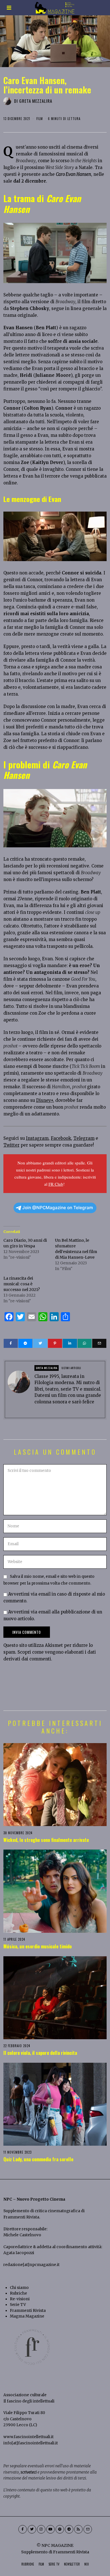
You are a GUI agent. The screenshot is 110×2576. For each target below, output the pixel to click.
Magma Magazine (27, 2316)
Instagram (37, 1138)
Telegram (84, 1138)
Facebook (61, 1138)
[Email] (99, 1343)
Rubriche (18, 2293)
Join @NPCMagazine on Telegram (58, 1208)
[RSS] (78, 2529)
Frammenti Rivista (21, 2217)
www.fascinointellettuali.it (28, 2437)
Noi (87, 2564)
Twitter (11, 1145)
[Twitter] (40, 1343)
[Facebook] (11, 1343)
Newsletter (72, 2564)
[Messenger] (25, 1343)
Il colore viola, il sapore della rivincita (40, 2053)
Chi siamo (19, 2288)
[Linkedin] (70, 1343)
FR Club (56, 1184)
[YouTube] (50, 2529)
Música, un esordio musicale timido (38, 1946)
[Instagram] (41, 2529)
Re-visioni (20, 2299)
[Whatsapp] (85, 1343)
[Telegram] (69, 2529)
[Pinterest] (55, 1343)
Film (40, 119)
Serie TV (18, 2305)
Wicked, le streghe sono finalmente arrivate (46, 1840)
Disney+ (45, 1100)
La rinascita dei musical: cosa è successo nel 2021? (22, 1284)
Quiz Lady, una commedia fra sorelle (38, 2159)
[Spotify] (60, 2529)
